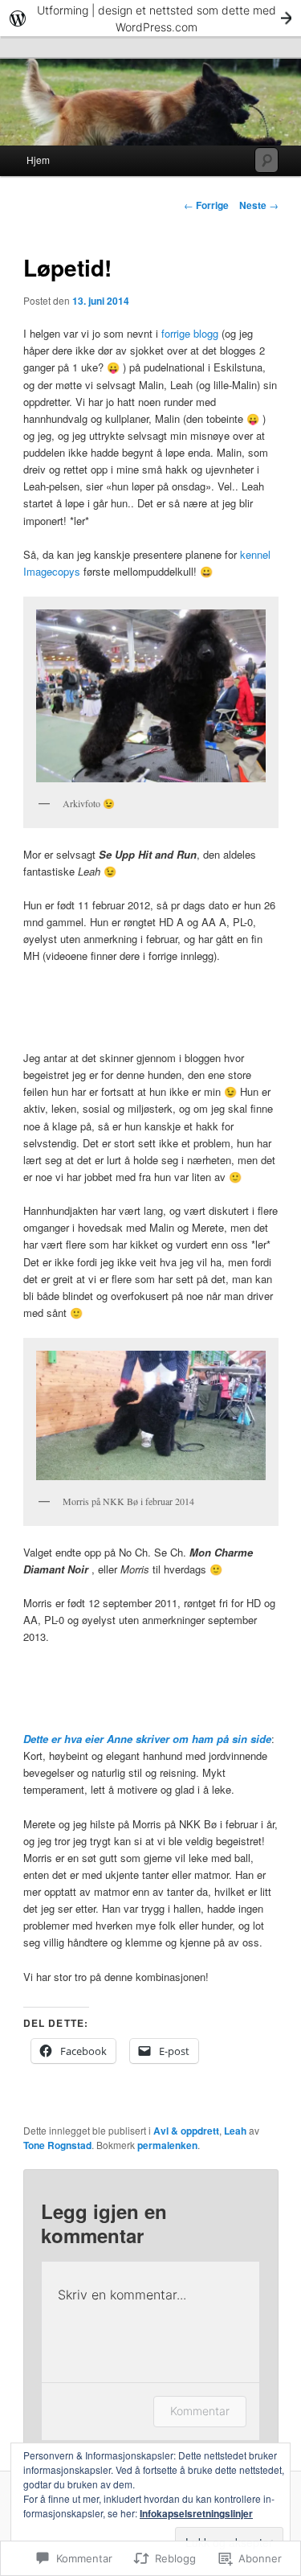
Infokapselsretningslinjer (196, 2513)
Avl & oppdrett (186, 2131)
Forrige (206, 205)
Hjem (38, 160)
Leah (235, 2131)
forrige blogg (190, 333)
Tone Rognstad (57, 2145)
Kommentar (200, 2411)
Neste (259, 205)
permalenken (167, 2145)
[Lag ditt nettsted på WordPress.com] (150, 18)
